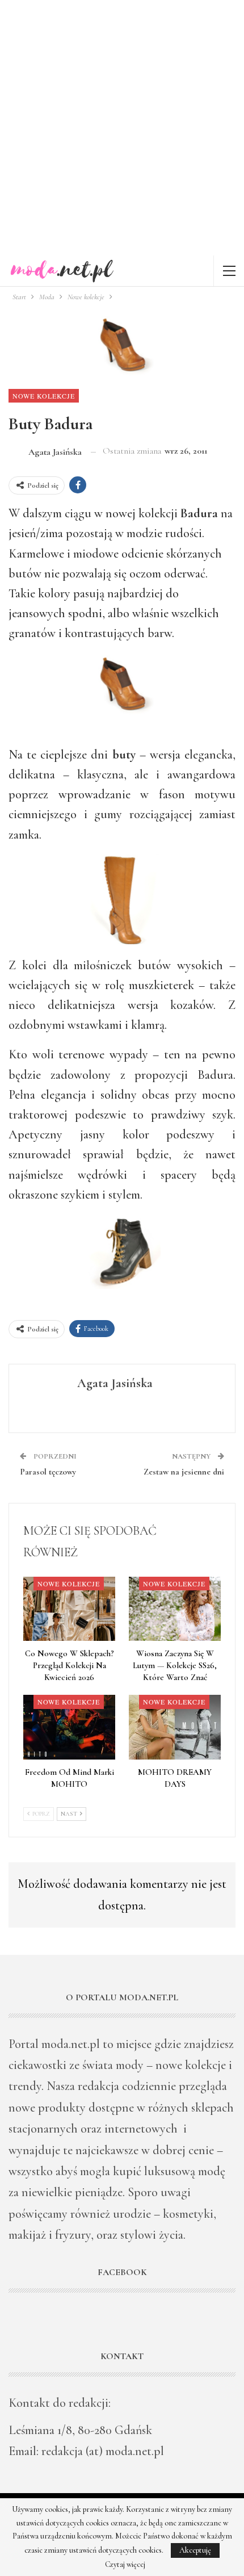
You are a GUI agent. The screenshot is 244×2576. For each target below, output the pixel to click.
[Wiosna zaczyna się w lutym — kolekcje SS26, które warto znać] (175, 1609)
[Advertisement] (122, 128)
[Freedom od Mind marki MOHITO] (69, 1727)
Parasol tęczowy (48, 1472)
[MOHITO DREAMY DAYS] (175, 1727)
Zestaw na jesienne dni (184, 1472)
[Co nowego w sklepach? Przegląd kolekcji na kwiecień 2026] (69, 1609)
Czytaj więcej (125, 2565)
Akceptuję (195, 2550)
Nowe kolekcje (44, 396)
